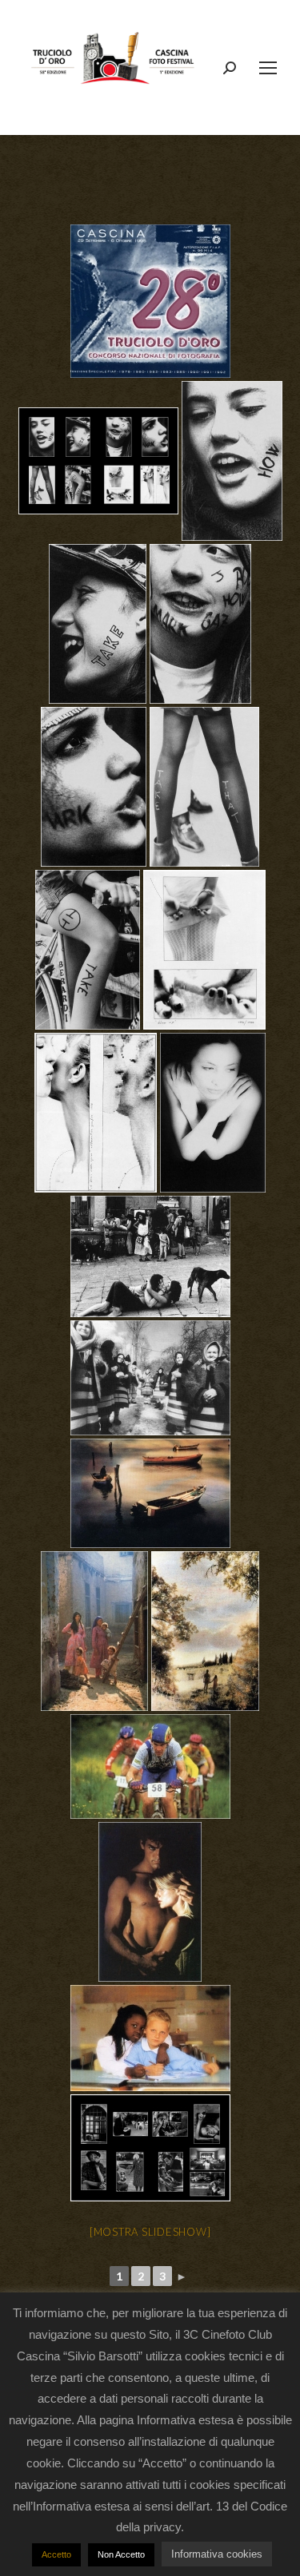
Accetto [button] (56, 2554)
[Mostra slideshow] (150, 2232)
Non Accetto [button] (121, 2554)
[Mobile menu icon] (268, 68)
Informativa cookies (217, 2554)
